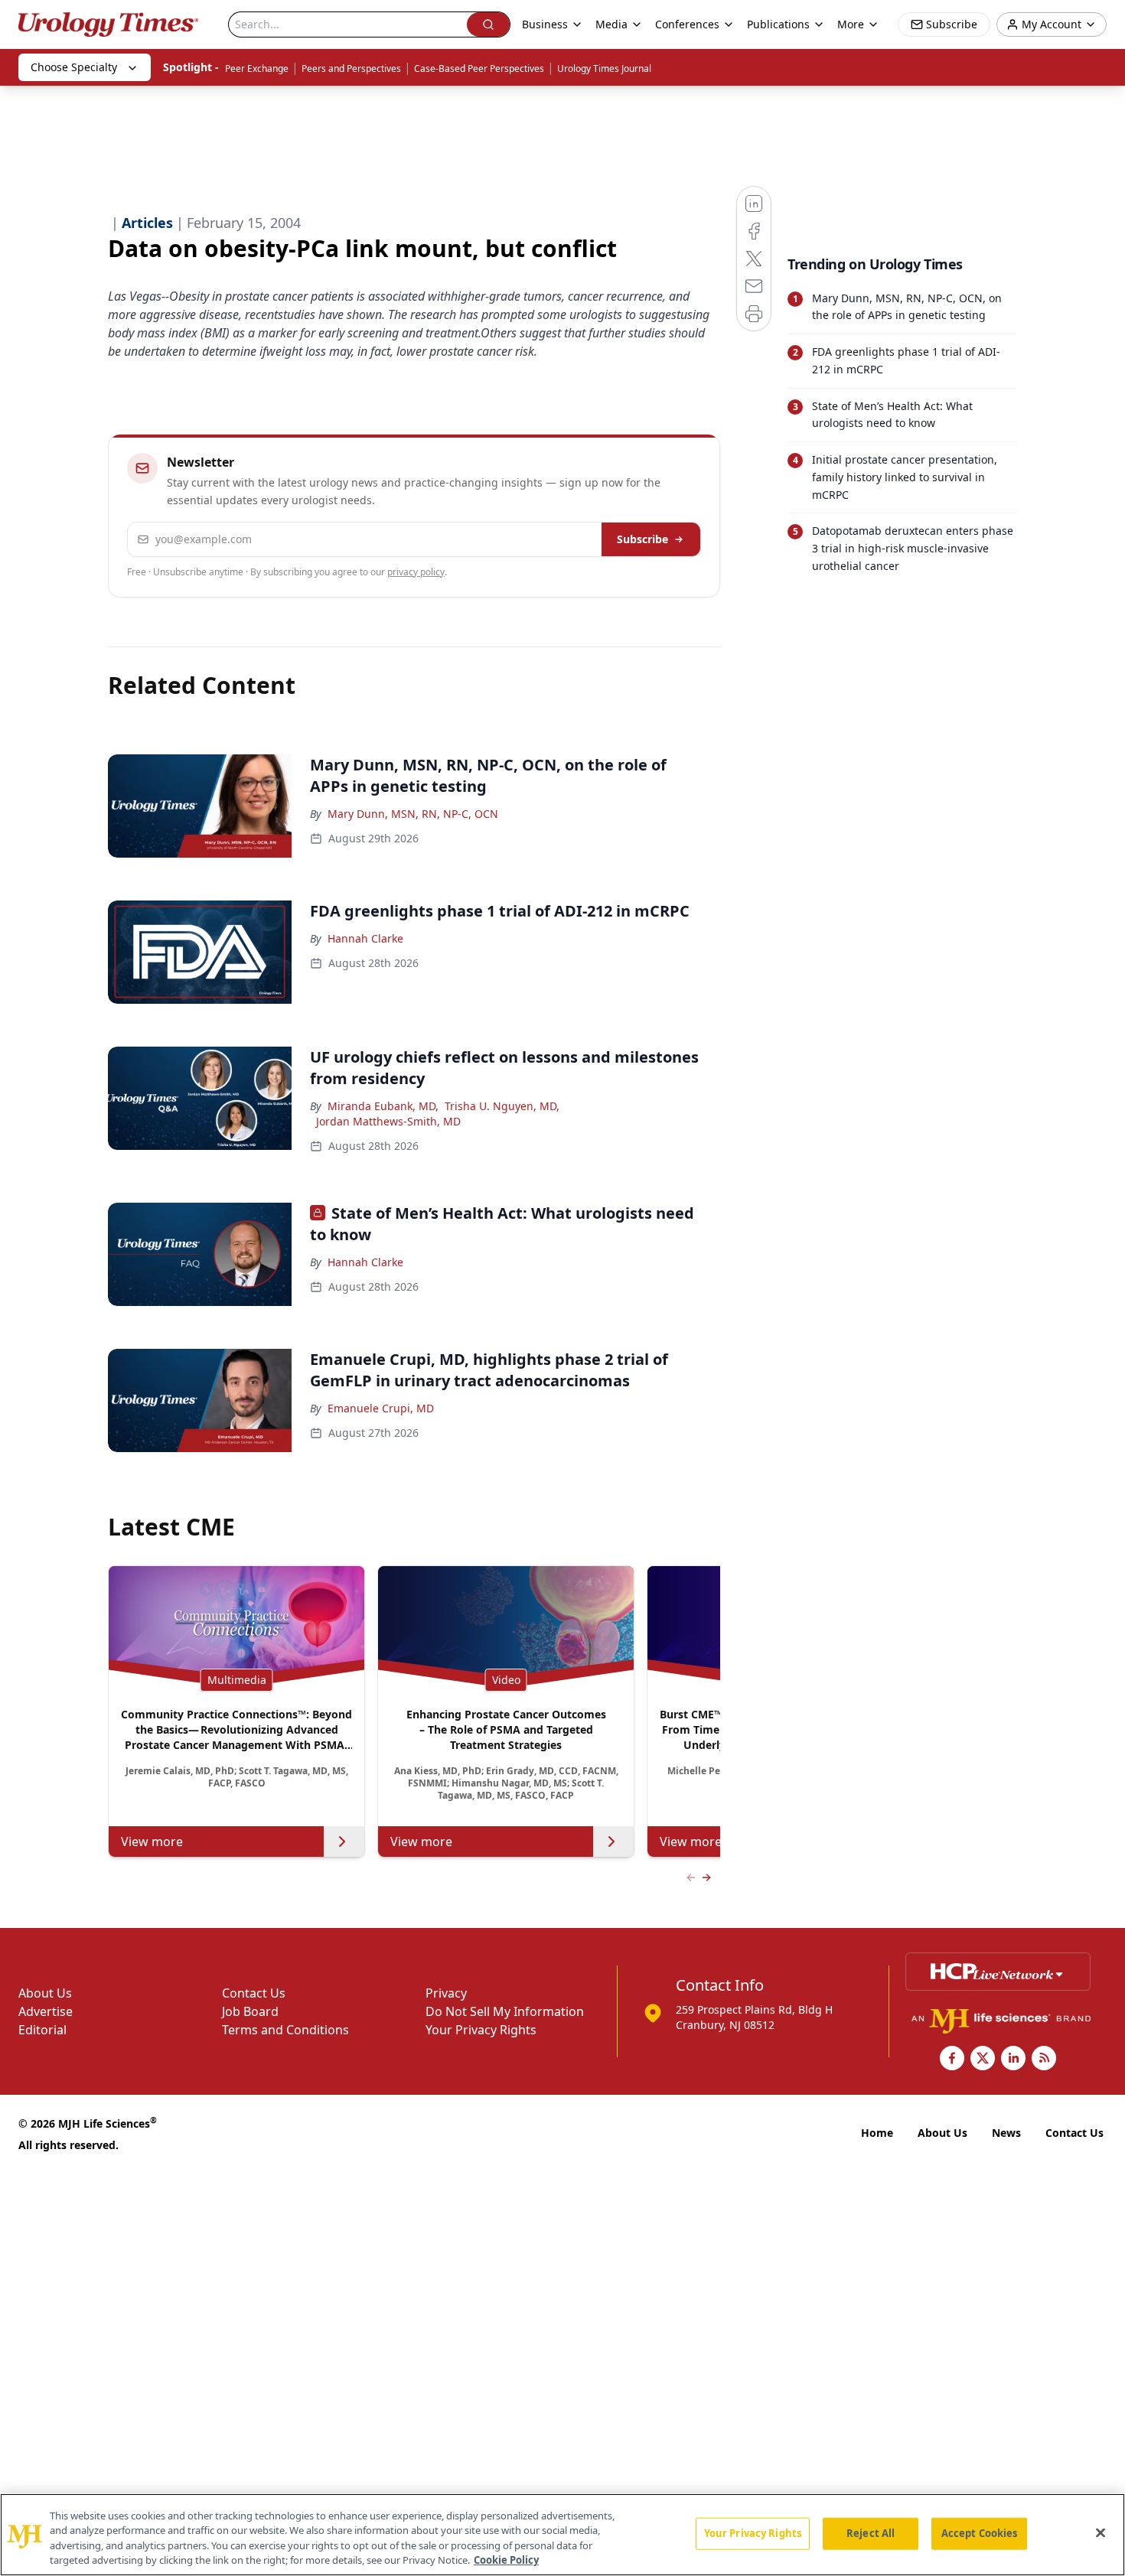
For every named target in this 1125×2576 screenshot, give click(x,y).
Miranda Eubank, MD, (383, 1106)
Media (611, 24)
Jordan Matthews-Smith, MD (388, 1121)
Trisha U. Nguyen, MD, (502, 1106)
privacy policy (416, 572)
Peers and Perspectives (351, 68)
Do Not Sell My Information (505, 2011)
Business (545, 24)
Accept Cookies (980, 2533)
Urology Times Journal (604, 68)
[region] (562, 2535)
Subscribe (642, 539)
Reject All (871, 2533)
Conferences (687, 24)
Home (877, 2133)
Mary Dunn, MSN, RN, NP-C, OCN (413, 814)
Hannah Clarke (365, 938)
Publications (778, 24)
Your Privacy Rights (481, 2030)
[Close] (1101, 2532)
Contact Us (254, 1993)
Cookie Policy (506, 2560)
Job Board (250, 2011)
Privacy (446, 1993)
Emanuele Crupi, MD (381, 1408)
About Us (45, 1993)
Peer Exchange (257, 68)
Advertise (46, 2011)
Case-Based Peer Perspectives (479, 68)
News (1006, 2133)
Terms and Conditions (285, 2030)
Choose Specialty (74, 67)
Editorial (42, 2030)
